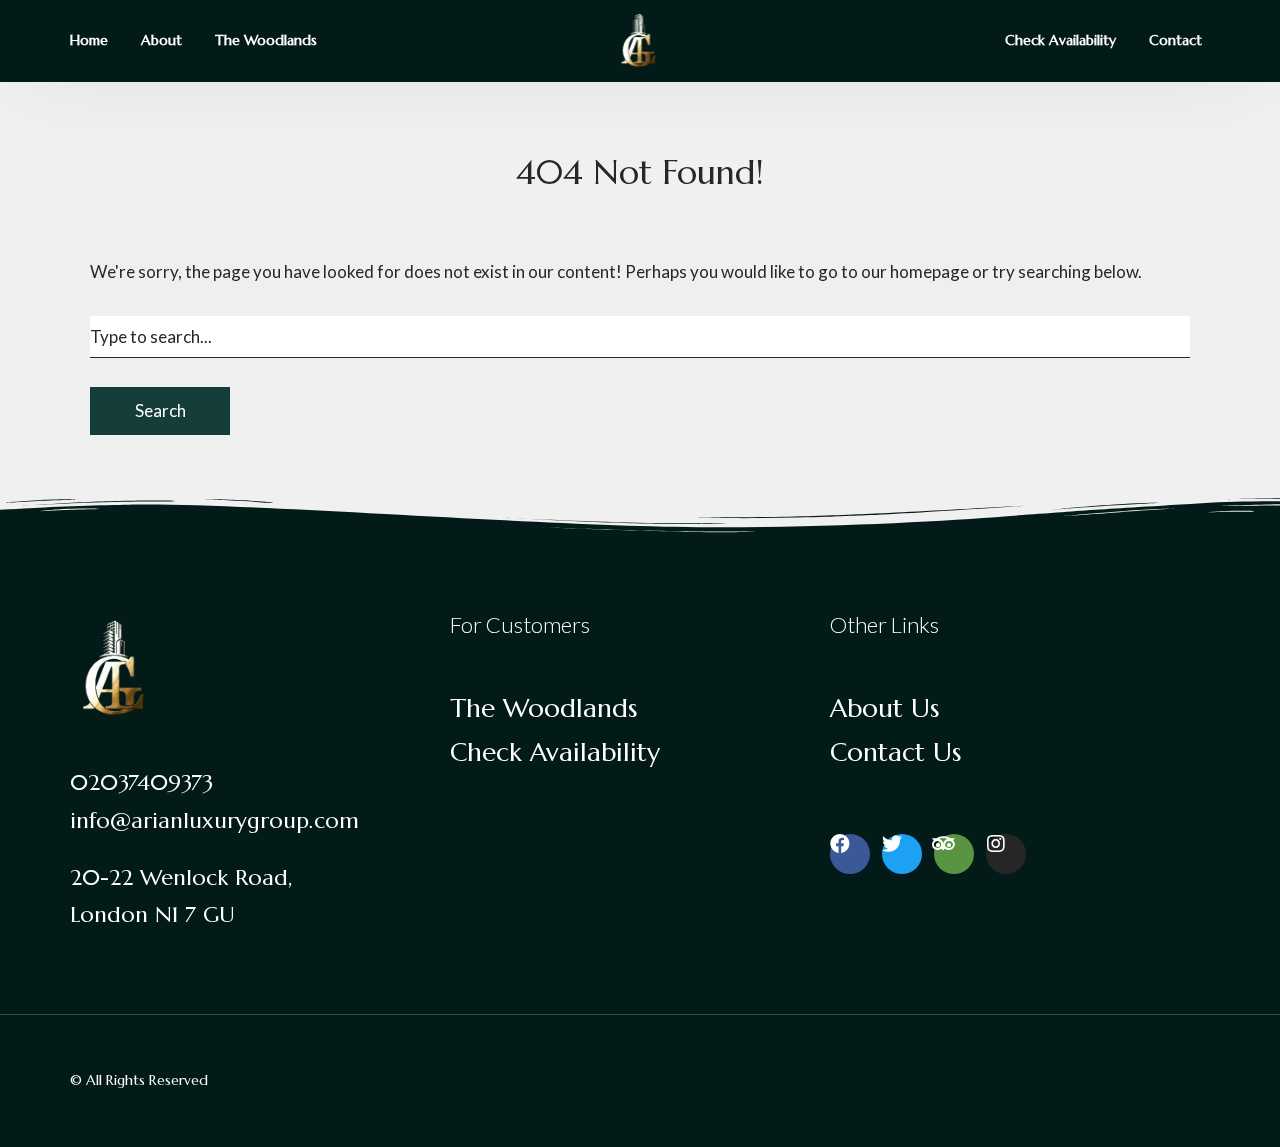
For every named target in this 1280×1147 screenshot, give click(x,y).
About (161, 40)
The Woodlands (266, 40)
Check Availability (1060, 40)
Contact (1175, 40)
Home (89, 40)
